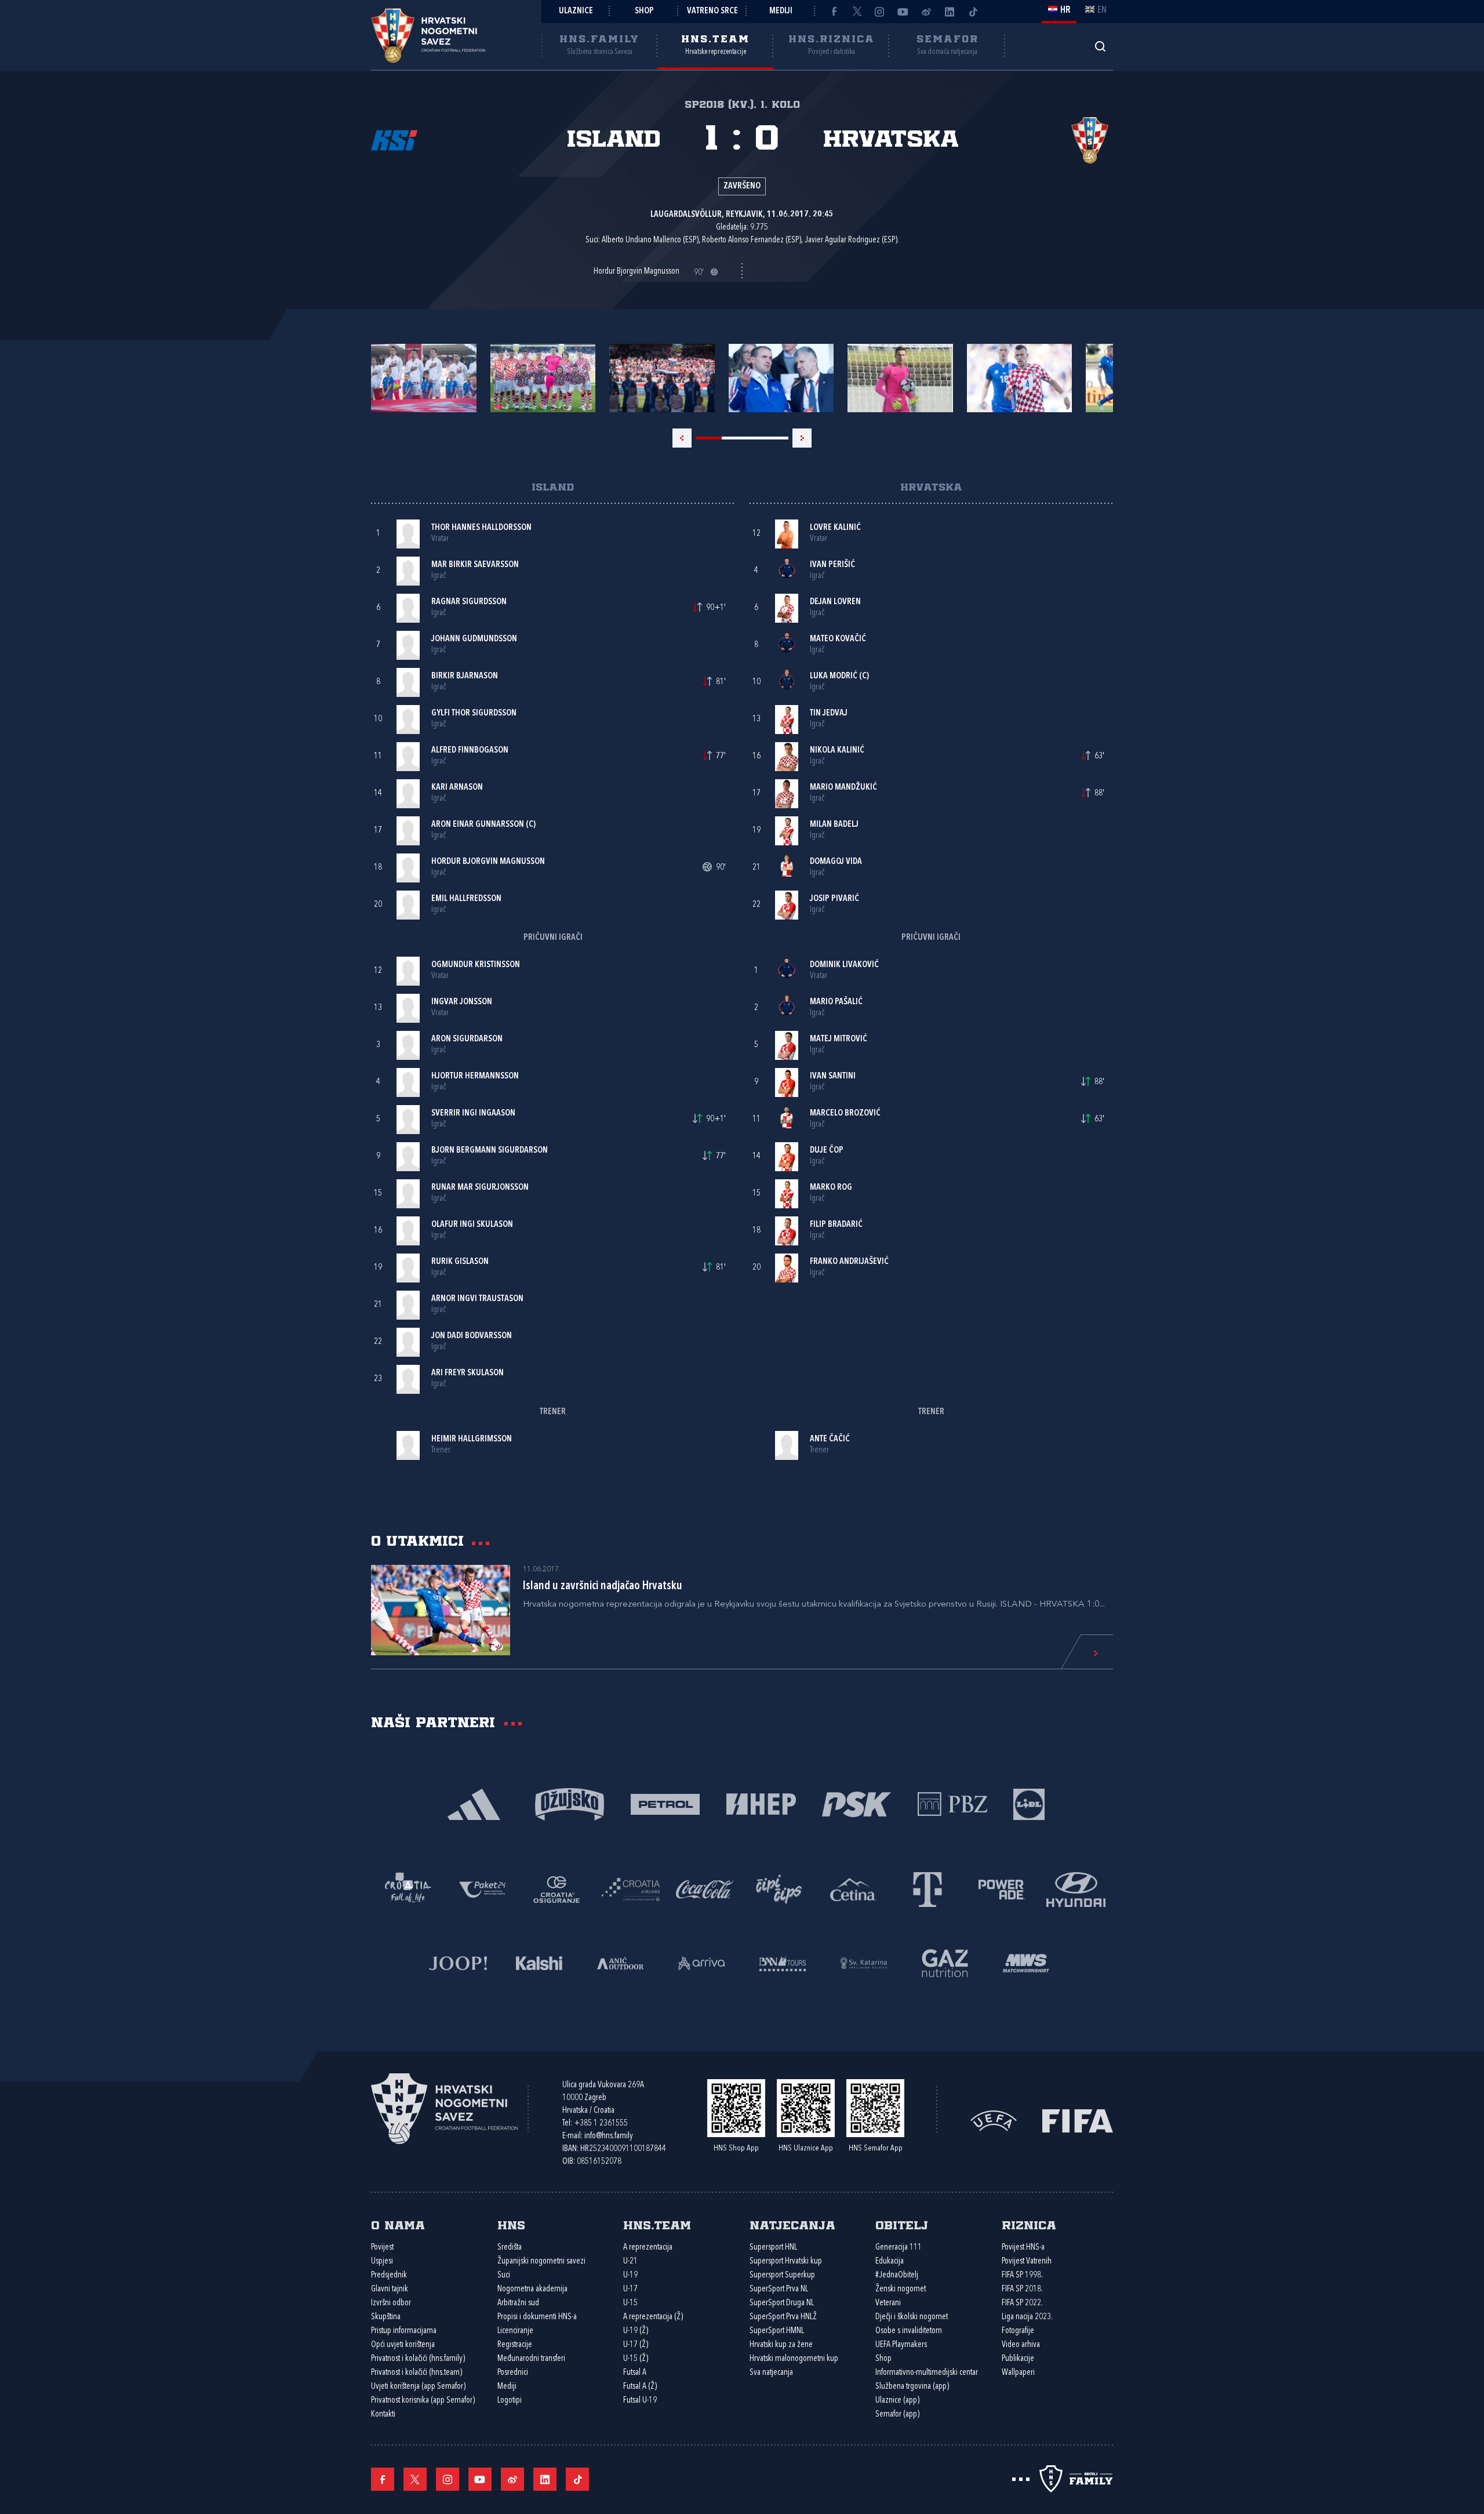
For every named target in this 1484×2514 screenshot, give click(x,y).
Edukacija (890, 2261)
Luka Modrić (834, 676)
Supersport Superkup (782, 2275)
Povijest (382, 2248)
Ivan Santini (833, 1076)
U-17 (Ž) (636, 2345)
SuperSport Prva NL (779, 2289)
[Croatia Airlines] (631, 1889)
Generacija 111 (899, 2248)
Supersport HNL (773, 2248)
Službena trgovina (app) (912, 2387)
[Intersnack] (779, 1889)
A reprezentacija (648, 2248)
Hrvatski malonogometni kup (794, 2359)
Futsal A (635, 2373)
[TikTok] (973, 12)
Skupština (386, 2317)
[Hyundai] (1076, 1889)
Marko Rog (831, 1188)
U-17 (630, 2289)
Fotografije (1018, 2331)
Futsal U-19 (640, 2401)
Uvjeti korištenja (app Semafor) (418, 2387)
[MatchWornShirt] (1026, 1962)
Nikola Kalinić (837, 751)
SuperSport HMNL (777, 2331)
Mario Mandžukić (843, 788)
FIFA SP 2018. (1022, 2289)
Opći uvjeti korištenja (403, 2345)
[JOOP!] (458, 1962)
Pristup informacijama (404, 2331)
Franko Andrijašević (849, 1262)
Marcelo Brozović (845, 1114)
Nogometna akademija (532, 2289)
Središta (510, 2248)
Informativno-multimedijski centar (927, 2373)
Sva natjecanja (771, 2373)
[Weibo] (926, 12)
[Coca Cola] (705, 1889)
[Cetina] (853, 1889)
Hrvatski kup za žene (781, 2345)
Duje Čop (827, 1151)
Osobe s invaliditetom (909, 2331)
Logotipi (510, 2401)
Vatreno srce (712, 11)
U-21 (630, 2261)
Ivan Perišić (832, 565)
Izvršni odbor (391, 2303)
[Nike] (474, 1803)
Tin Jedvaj (829, 713)
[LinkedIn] (950, 12)
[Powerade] (1002, 1889)
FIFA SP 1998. (1022, 2275)
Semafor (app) (897, 2415)
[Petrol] (665, 1803)
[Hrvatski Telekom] (927, 1889)
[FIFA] (1078, 2119)
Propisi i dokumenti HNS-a (537, 2317)
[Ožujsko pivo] (570, 1803)
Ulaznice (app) (897, 2401)
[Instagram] (880, 12)
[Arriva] (701, 1962)
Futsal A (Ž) (640, 2387)
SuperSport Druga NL (782, 2303)
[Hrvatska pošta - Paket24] (482, 1889)
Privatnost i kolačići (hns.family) (418, 2359)
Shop (644, 11)
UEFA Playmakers (901, 2345)
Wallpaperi (1018, 2373)
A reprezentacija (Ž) (653, 2317)
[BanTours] (783, 1962)
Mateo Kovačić (838, 639)
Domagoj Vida (836, 862)
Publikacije (1018, 2359)
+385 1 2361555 (601, 2124)
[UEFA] (994, 2119)
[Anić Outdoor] (620, 1962)
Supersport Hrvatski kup (786, 2261)
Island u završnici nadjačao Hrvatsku (603, 1586)
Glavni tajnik (390, 2289)
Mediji (781, 11)
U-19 (630, 2275)
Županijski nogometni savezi (541, 2261)
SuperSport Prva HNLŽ (783, 2317)
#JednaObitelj (897, 2275)
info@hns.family (609, 2136)
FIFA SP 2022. (1022, 2303)
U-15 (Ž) (636, 2359)
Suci (504, 2275)
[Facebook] (834, 12)
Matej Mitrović (839, 1039)
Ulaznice (576, 11)
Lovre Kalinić (835, 528)
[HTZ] (408, 1889)
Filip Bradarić (836, 1225)
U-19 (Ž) (636, 2331)
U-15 (630, 2303)
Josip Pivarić (834, 899)
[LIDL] (1029, 1803)
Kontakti (383, 2415)
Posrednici (513, 2373)
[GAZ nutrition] (945, 1962)
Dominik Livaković (844, 965)
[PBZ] (952, 1803)
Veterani (888, 2303)
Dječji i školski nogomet (912, 2317)
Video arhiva (1021, 2345)
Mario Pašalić (836, 1002)
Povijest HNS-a (1023, 2248)
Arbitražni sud (518, 2303)
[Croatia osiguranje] (556, 1889)
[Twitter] (857, 12)
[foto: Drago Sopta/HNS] (424, 378)
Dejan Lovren (835, 602)
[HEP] (761, 1803)
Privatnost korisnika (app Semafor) (423, 2401)
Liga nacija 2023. (1027, 2317)
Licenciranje (515, 2331)
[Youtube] (903, 12)
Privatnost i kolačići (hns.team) (417, 2373)
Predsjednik (389, 2275)
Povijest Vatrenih (1027, 2261)
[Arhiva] (1100, 46)
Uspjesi (382, 2261)
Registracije (515, 2345)
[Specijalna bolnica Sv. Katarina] (864, 1962)
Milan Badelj (834, 825)
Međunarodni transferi (531, 2359)
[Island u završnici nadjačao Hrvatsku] (441, 1610)
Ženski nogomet (901, 2289)
